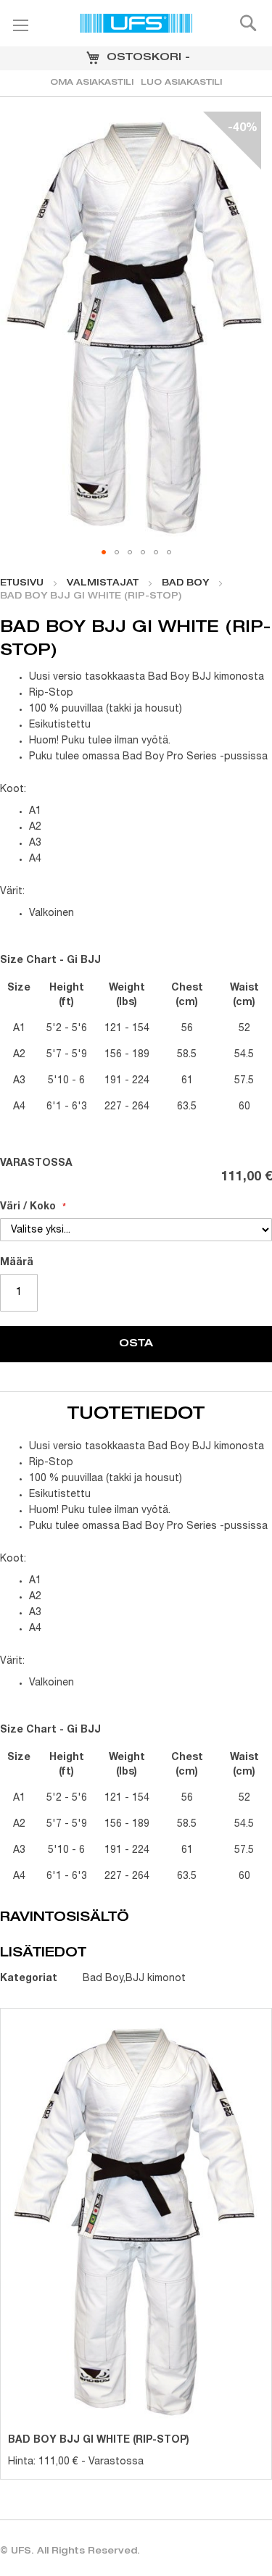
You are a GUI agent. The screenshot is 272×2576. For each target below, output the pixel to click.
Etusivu (22, 583)
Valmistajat (103, 583)
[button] (104, 552)
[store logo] (136, 25)
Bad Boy (185, 583)
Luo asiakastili (181, 83)
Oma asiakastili (92, 83)
